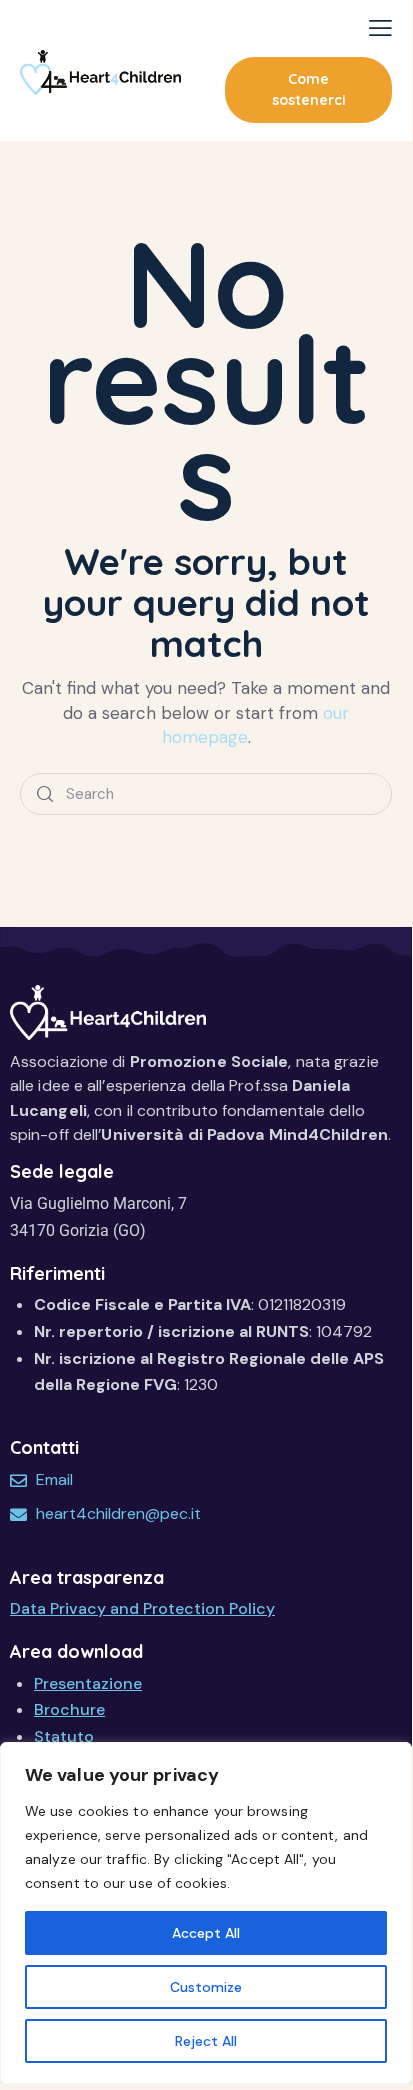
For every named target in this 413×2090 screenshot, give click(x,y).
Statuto (64, 1736)
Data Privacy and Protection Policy (142, 1608)
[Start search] (45, 794)
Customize (206, 1987)
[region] (206, 1913)
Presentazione (88, 1683)
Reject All (206, 2041)
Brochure (69, 1709)
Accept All (206, 1933)
